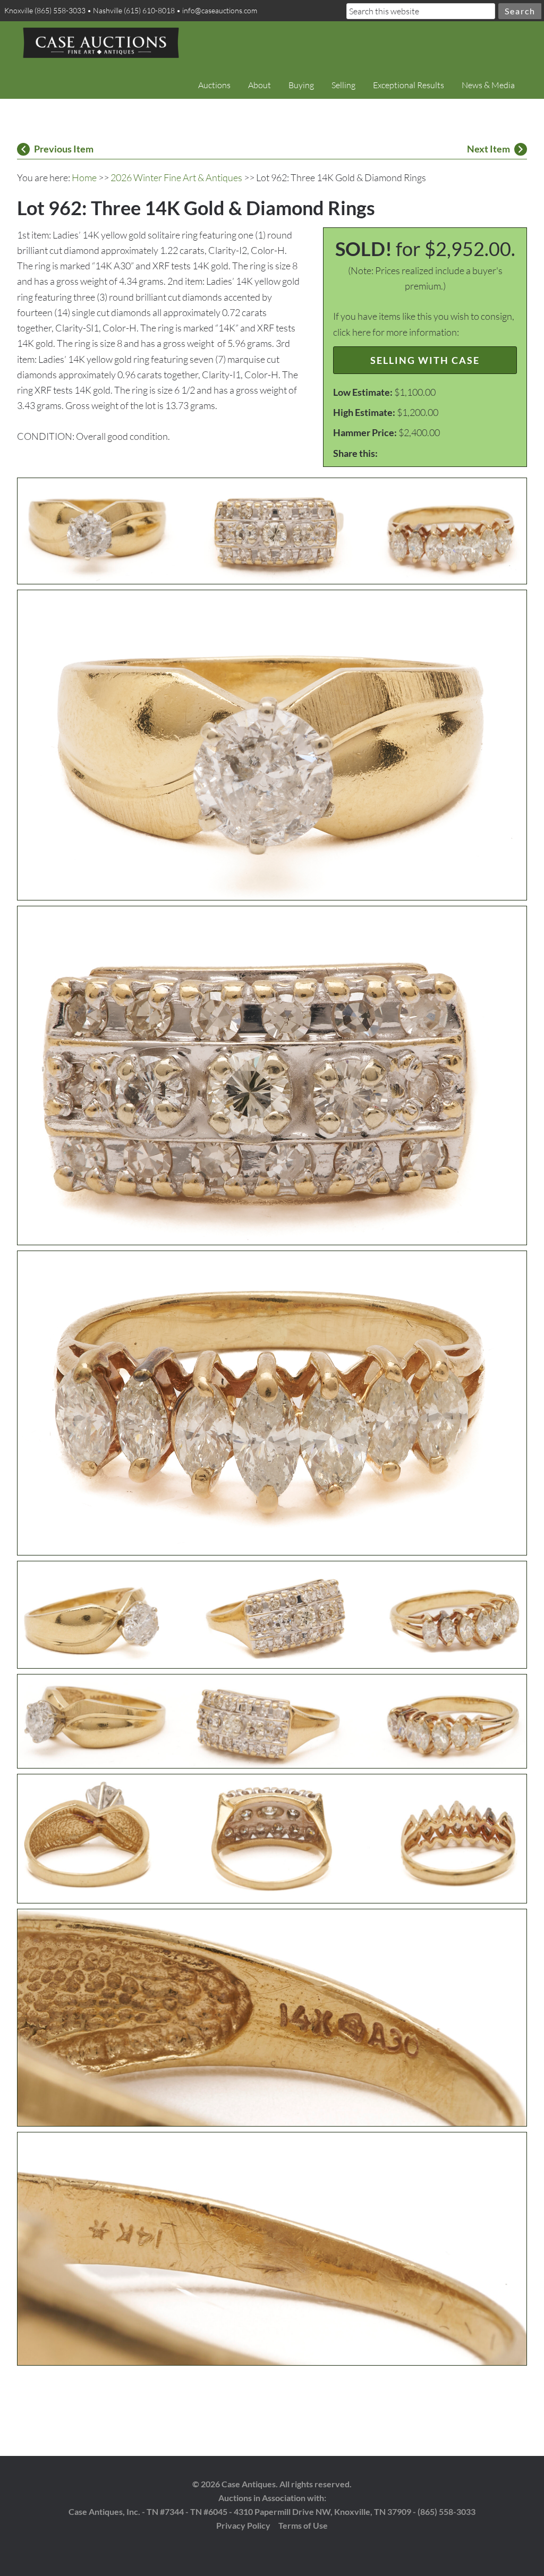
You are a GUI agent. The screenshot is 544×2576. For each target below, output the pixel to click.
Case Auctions (101, 42)
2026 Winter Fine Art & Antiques (176, 177)
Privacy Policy (243, 2525)
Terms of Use (303, 2525)
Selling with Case (425, 360)
